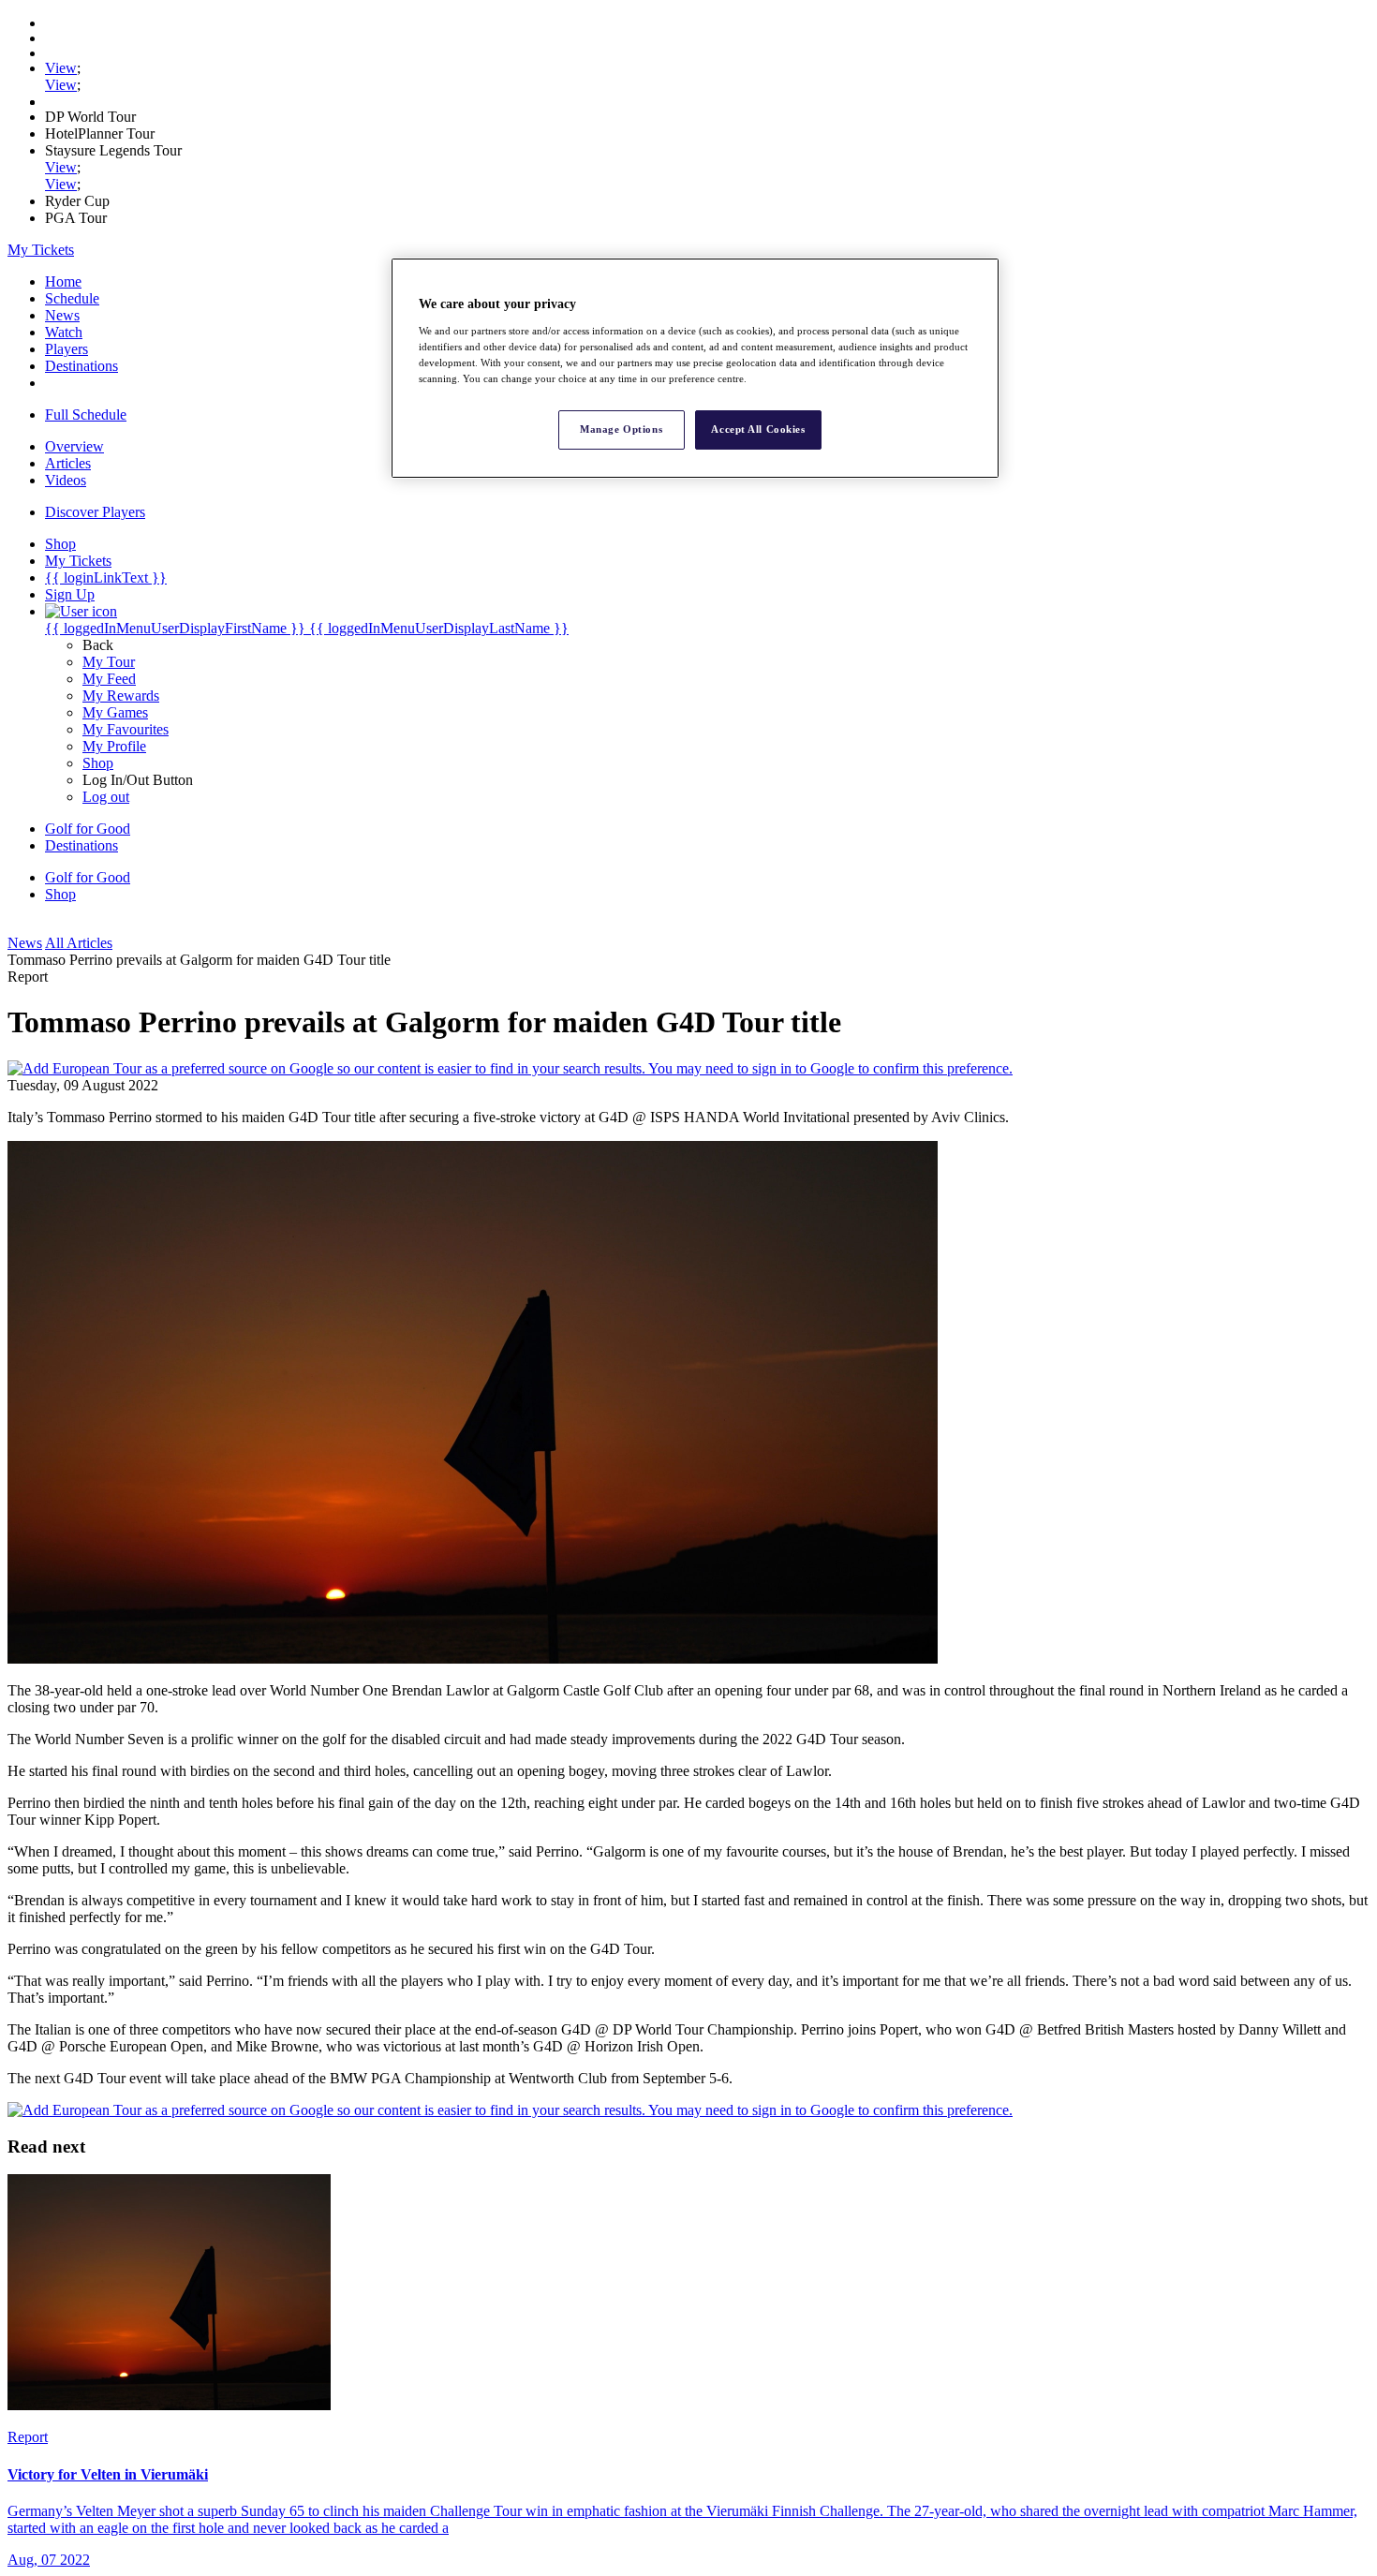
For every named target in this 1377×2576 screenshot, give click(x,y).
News (62, 315)
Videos (66, 480)
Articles (68, 463)
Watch (64, 332)
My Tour (109, 662)
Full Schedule (86, 415)
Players (67, 349)
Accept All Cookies (758, 429)
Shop (98, 763)
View (61, 68)
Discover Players (95, 512)
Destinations (81, 366)
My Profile (114, 746)
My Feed (109, 679)
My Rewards (121, 696)
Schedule (72, 298)
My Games (115, 712)
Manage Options (621, 429)
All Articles (79, 943)
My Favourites (126, 729)
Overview (74, 446)
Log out (106, 797)
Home (63, 281)
